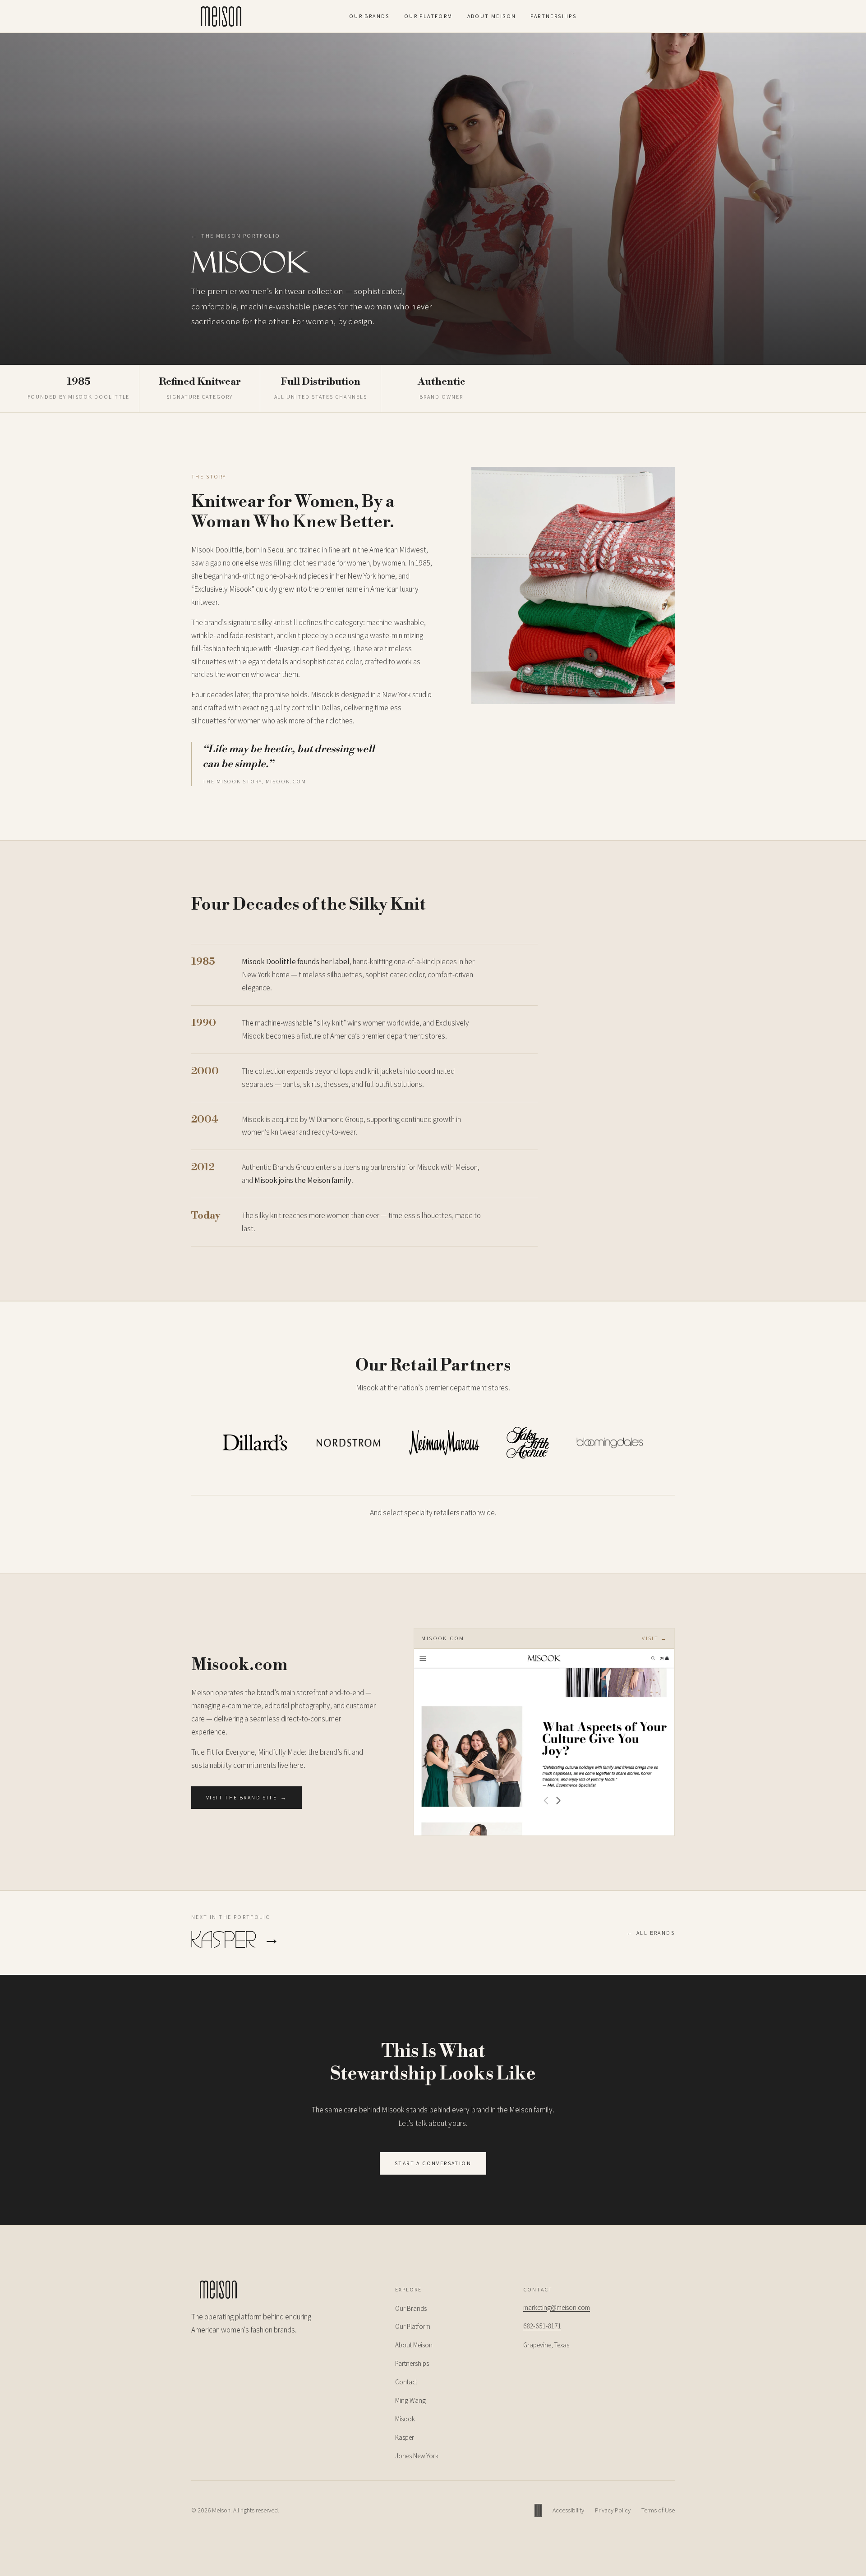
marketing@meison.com (557, 2307)
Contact (406, 2382)
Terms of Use (658, 2510)
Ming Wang (410, 2400)
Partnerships (553, 16)
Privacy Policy (613, 2510)
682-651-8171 (542, 2326)
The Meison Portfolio (236, 236)
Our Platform (428, 16)
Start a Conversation (433, 2163)
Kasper (405, 2437)
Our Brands (369, 16)
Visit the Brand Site (246, 1797)
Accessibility (568, 2510)
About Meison (492, 16)
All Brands (651, 1933)
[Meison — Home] (221, 16)
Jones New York (417, 2456)
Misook (405, 2419)
